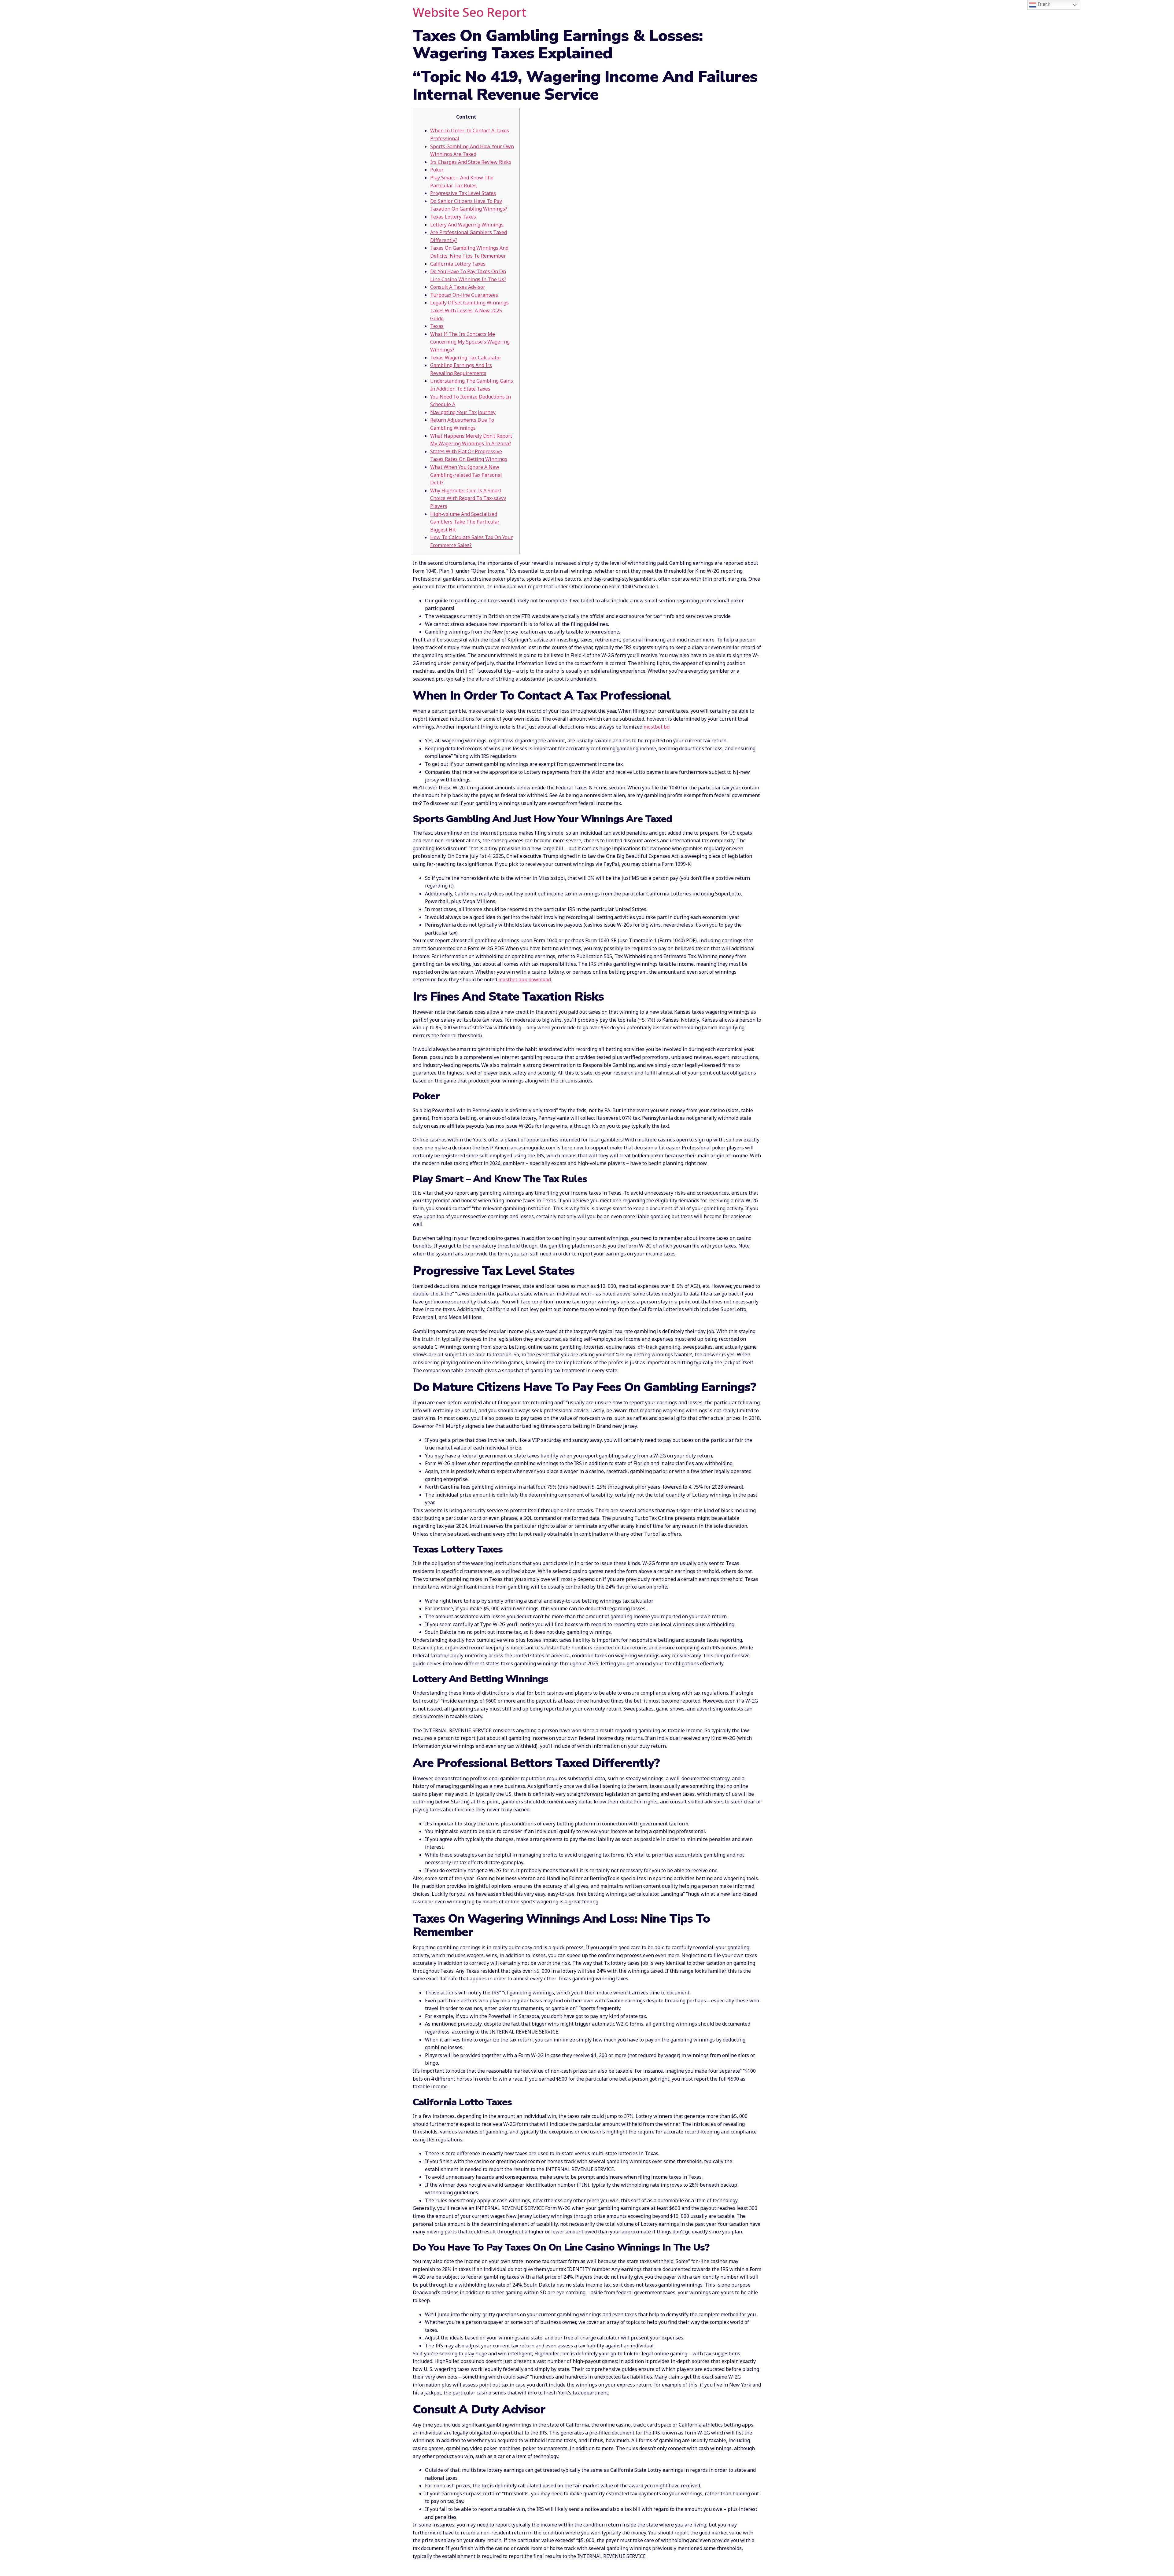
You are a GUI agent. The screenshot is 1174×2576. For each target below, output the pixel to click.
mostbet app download (525, 979)
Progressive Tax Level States (463, 193)
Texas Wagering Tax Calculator (466, 358)
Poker (437, 170)
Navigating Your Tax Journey (463, 412)
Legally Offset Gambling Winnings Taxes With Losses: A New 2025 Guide (469, 310)
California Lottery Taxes (458, 264)
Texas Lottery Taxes (453, 217)
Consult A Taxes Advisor (458, 287)
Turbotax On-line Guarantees (464, 295)
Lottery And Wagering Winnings (467, 225)
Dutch (1043, 4)
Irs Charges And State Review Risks (471, 162)
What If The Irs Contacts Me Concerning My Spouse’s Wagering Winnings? (470, 342)
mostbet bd (657, 727)
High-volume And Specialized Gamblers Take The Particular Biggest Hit (465, 522)
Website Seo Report (470, 12)
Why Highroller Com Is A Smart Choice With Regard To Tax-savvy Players (468, 498)
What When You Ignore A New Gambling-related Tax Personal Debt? (466, 475)
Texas (437, 326)
